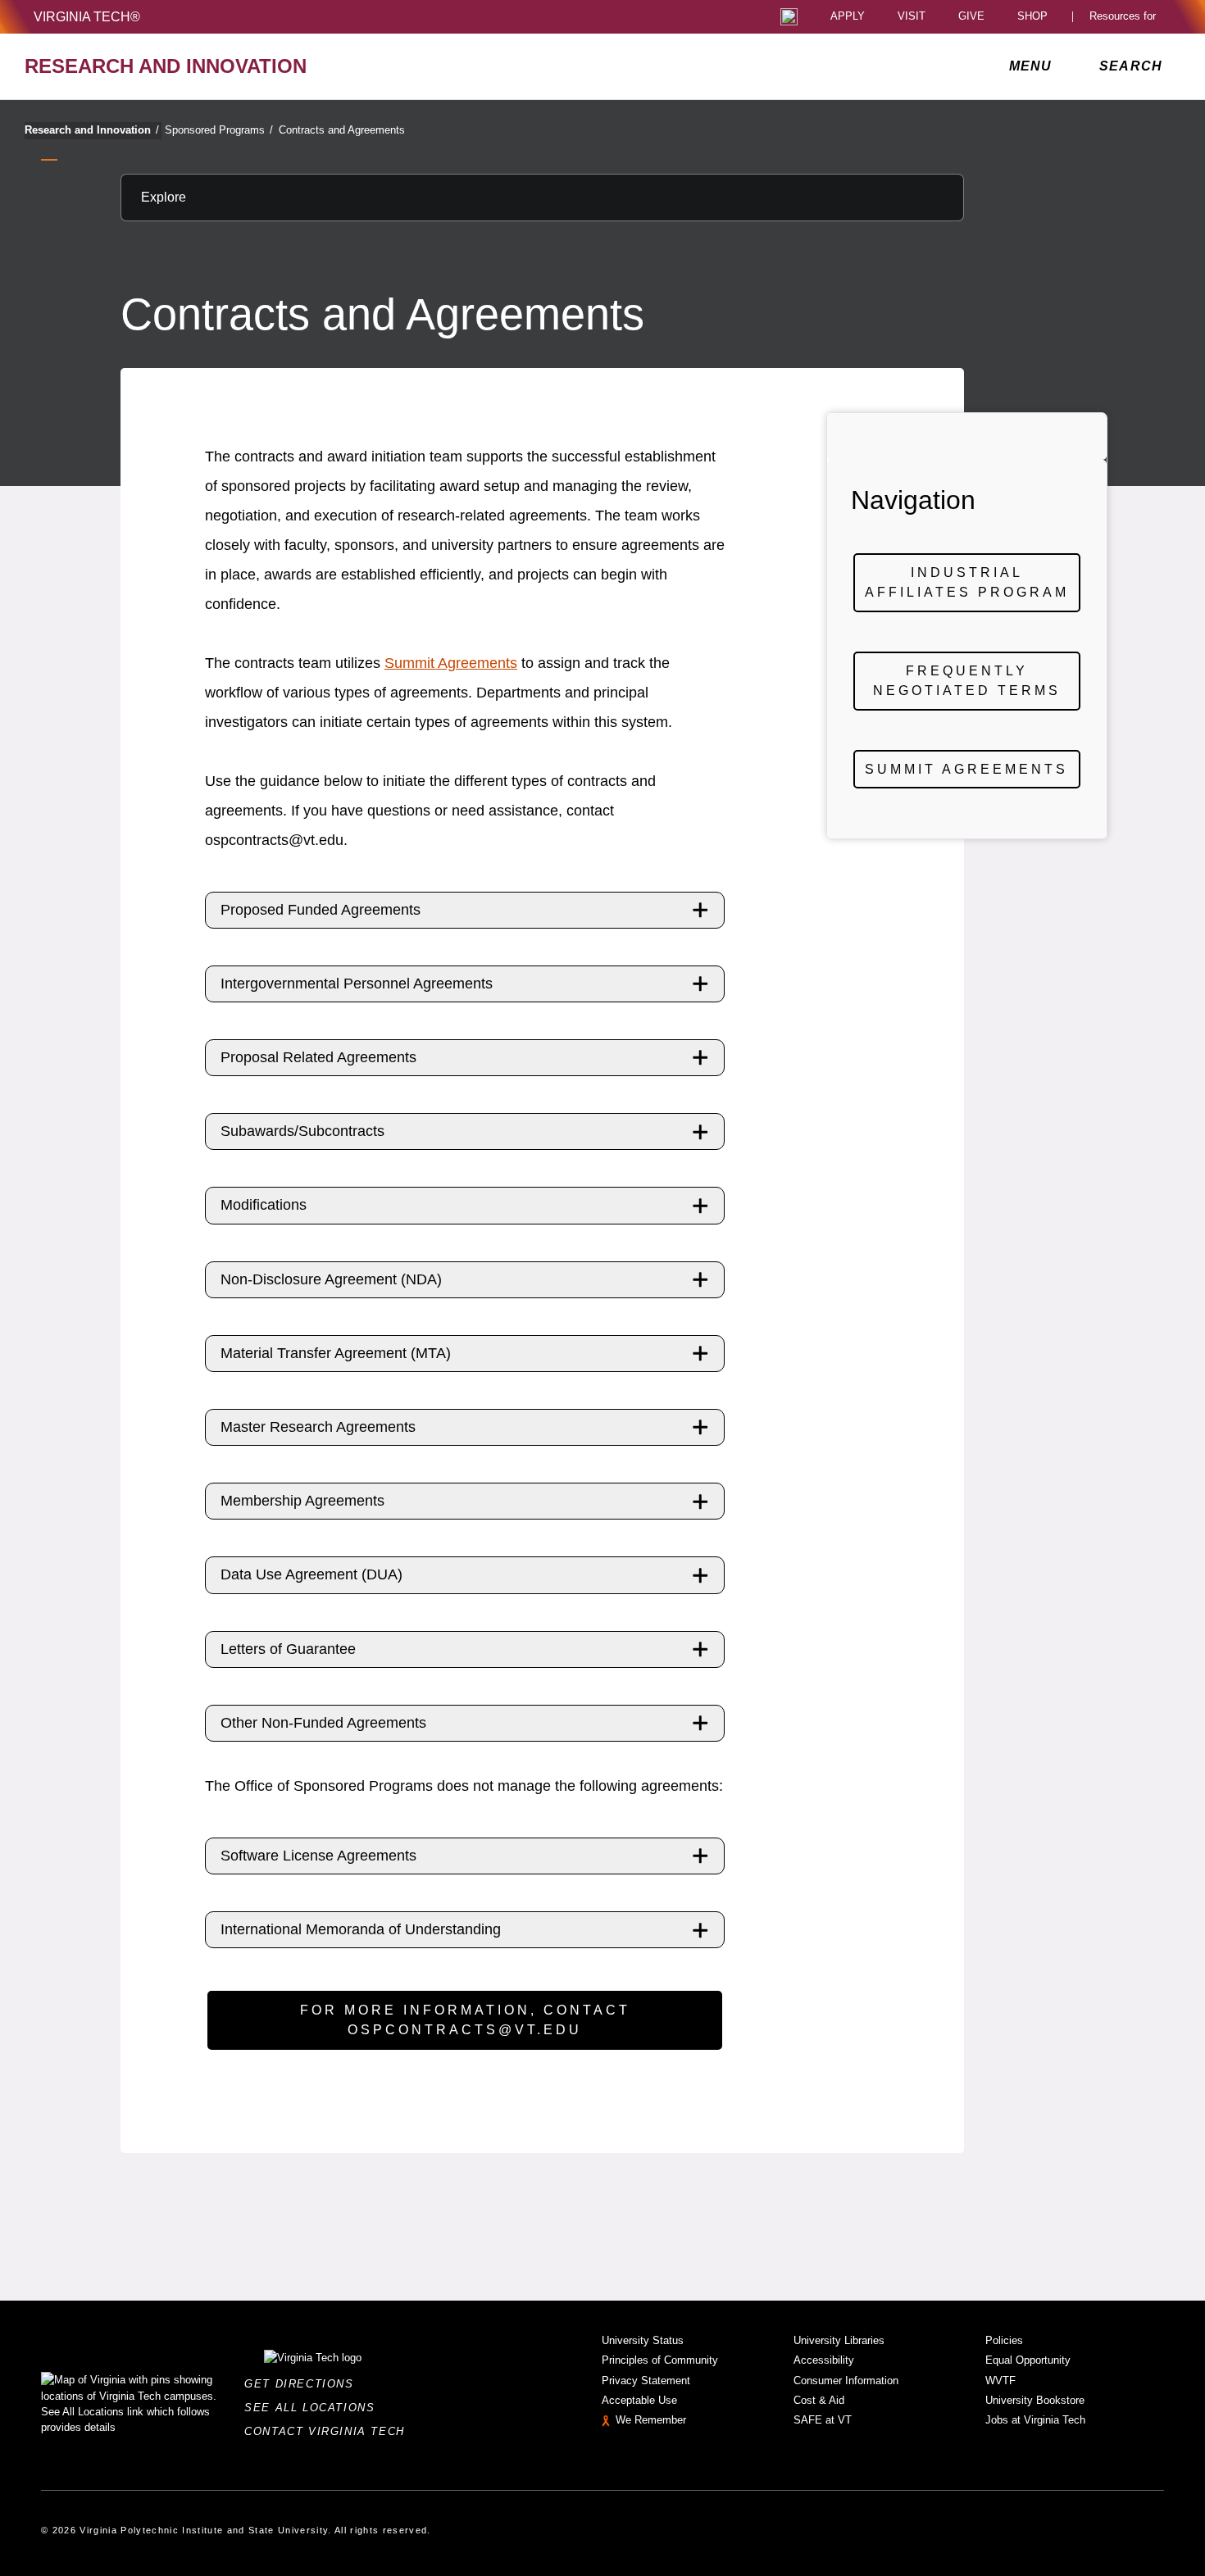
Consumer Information (846, 2381)
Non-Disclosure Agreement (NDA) (331, 1279)
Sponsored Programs (219, 130)
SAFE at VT (823, 2420)
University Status (643, 2340)
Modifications (264, 1205)
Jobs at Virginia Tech (1035, 2420)
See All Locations (314, 2408)
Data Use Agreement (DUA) (311, 1574)
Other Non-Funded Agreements (323, 1723)
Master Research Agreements (318, 1427)
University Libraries (839, 2340)
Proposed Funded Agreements (321, 910)
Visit (912, 17)
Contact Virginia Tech (329, 2431)
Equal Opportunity (1028, 2360)
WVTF (1000, 2381)
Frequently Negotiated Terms (967, 681)
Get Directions (304, 2384)
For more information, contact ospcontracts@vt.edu (465, 2020)
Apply (848, 17)
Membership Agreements (302, 1501)
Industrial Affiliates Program (967, 582)
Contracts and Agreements (342, 130)
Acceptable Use (639, 2400)
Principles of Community (660, 2360)
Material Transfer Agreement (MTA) (336, 1353)
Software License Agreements (318, 1856)
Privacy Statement (646, 2381)
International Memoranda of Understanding (361, 1929)
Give (971, 17)
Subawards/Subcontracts (302, 1131)
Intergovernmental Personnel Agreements (357, 984)
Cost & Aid (819, 2400)
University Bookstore (1035, 2400)
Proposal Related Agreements (318, 1057)
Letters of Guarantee (288, 1649)
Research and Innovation (92, 130)
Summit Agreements (451, 663)
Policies (1004, 2340)
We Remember (651, 2420)
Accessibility (824, 2360)
